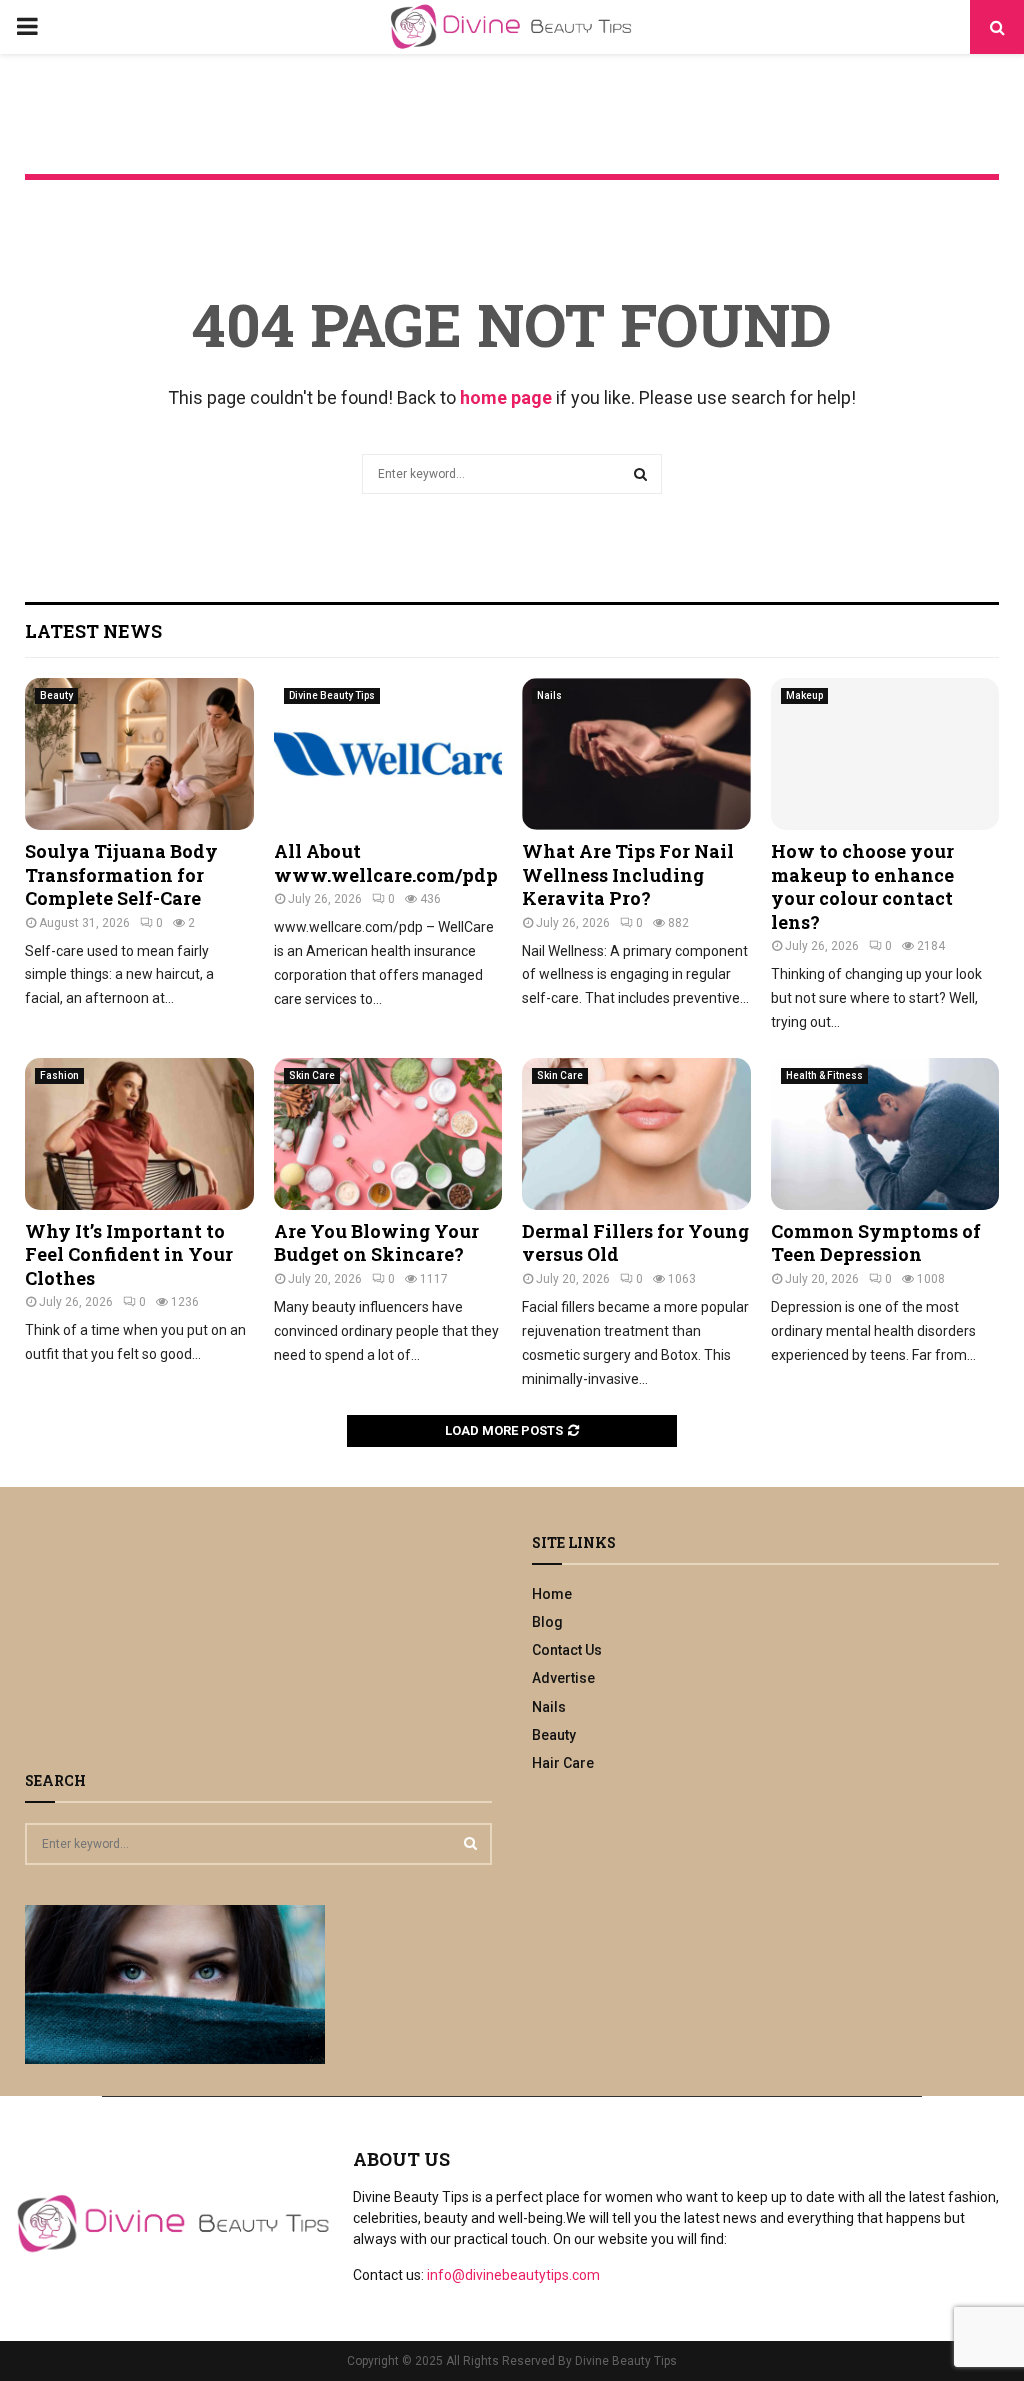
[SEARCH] (470, 1843)
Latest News (93, 631)
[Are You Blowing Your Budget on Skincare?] (388, 1134)
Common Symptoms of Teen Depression (876, 1242)
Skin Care (312, 1075)
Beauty (56, 695)
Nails (549, 695)
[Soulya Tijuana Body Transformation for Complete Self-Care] (139, 754)
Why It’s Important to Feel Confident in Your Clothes (129, 1254)
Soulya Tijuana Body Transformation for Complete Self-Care (121, 874)
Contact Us (567, 1650)
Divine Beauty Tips (332, 695)
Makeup (804, 695)
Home (552, 1594)
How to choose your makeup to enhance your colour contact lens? (862, 886)
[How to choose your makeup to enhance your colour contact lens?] (885, 754)
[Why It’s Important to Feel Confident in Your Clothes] (139, 1134)
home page (506, 397)
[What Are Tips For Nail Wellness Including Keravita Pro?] (636, 754)
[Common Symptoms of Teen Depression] (885, 1134)
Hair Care (563, 1763)
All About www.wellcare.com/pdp (386, 862)
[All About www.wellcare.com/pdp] (388, 754)
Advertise (563, 1678)
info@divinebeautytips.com (513, 2275)
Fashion (59, 1075)
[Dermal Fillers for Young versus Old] (636, 1134)
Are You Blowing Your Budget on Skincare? (376, 1242)
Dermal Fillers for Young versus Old (635, 1242)
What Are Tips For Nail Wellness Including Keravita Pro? (628, 874)
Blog (547, 1622)
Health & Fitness (824, 1075)
